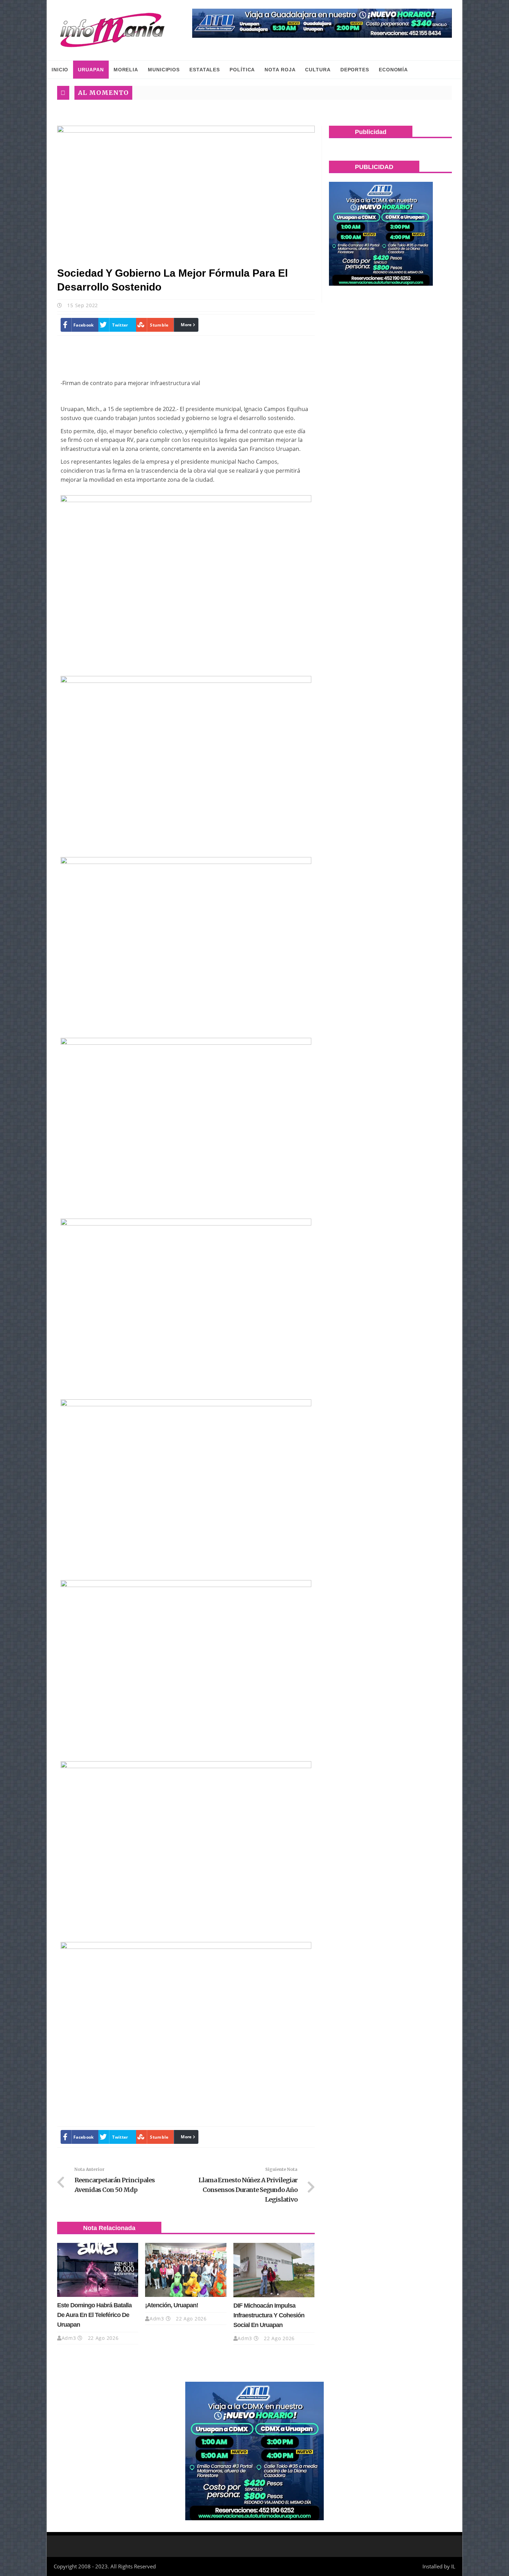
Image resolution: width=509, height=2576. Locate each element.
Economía (393, 70)
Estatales (205, 70)
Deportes (355, 70)
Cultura (318, 70)
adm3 (69, 2338)
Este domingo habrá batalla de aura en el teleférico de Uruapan (94, 2315)
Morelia (126, 70)
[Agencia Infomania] (113, 30)
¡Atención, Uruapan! (172, 2305)
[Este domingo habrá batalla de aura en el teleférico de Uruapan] (98, 2270)
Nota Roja (280, 70)
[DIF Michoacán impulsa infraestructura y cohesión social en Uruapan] (274, 2270)
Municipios (164, 70)
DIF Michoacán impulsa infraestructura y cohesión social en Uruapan (269, 2315)
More (186, 325)
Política (242, 70)
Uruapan (91, 70)
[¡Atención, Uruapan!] (186, 2270)
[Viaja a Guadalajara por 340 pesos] (322, 23)
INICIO (60, 70)
